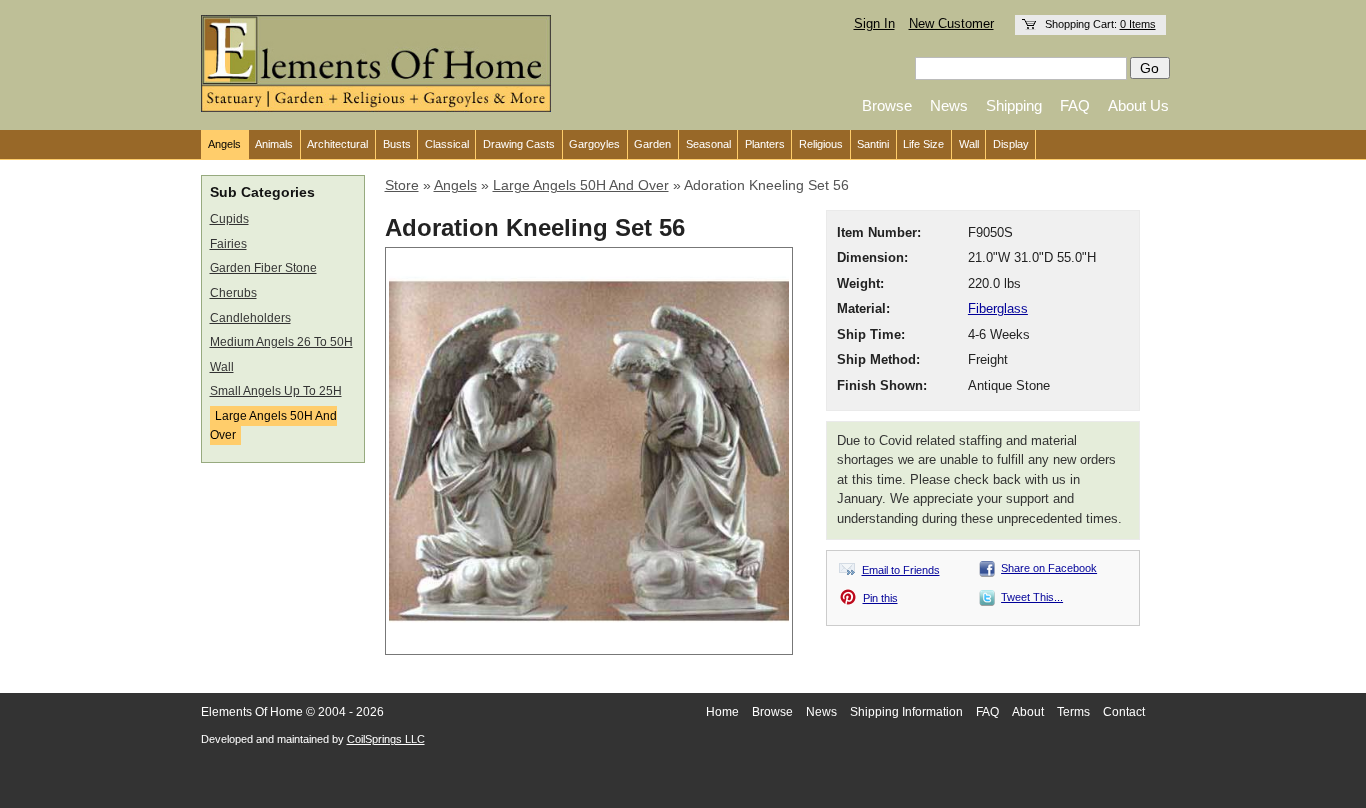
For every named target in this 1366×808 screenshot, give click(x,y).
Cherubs (233, 293)
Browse (887, 105)
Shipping (1014, 105)
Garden (652, 144)
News (949, 105)
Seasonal (708, 144)
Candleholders (250, 318)
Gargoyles (594, 144)
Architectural (337, 144)
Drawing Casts (519, 144)
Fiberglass (998, 309)
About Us (1138, 105)
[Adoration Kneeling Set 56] (589, 646)
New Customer (951, 24)
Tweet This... (1032, 597)
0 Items (1138, 24)
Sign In (874, 24)
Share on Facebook (1049, 568)
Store (402, 185)
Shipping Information (906, 712)
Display (1011, 144)
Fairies (228, 244)
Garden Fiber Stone (263, 268)
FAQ (1075, 105)
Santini (873, 144)
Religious (821, 144)
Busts (397, 144)
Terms (1073, 712)
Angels (224, 144)
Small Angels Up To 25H (276, 391)
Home (722, 712)
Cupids (229, 219)
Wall (969, 144)
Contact (1124, 712)
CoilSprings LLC (386, 739)
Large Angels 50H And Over (273, 425)
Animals (274, 144)
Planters (765, 144)
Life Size (923, 144)
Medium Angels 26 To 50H (281, 342)
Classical (447, 144)
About (1028, 712)
